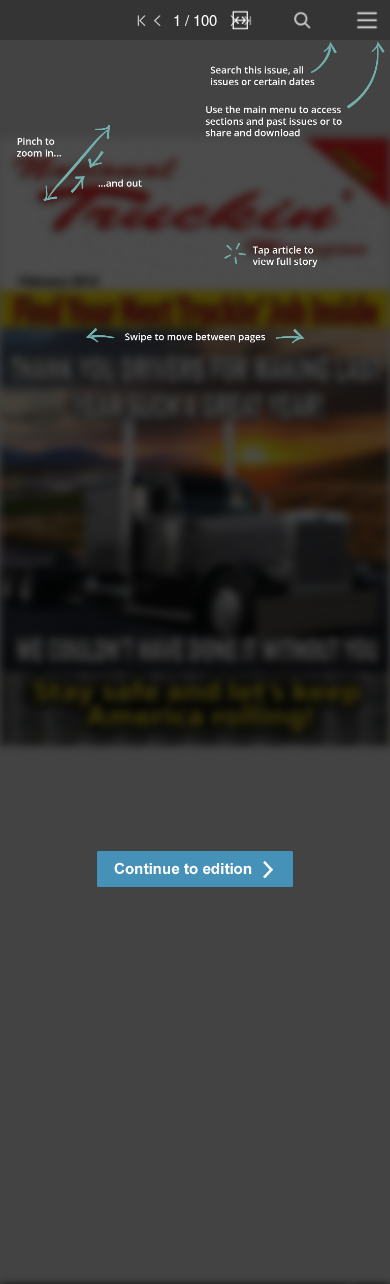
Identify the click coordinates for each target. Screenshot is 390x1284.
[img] (195, 662)
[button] (195, 871)
